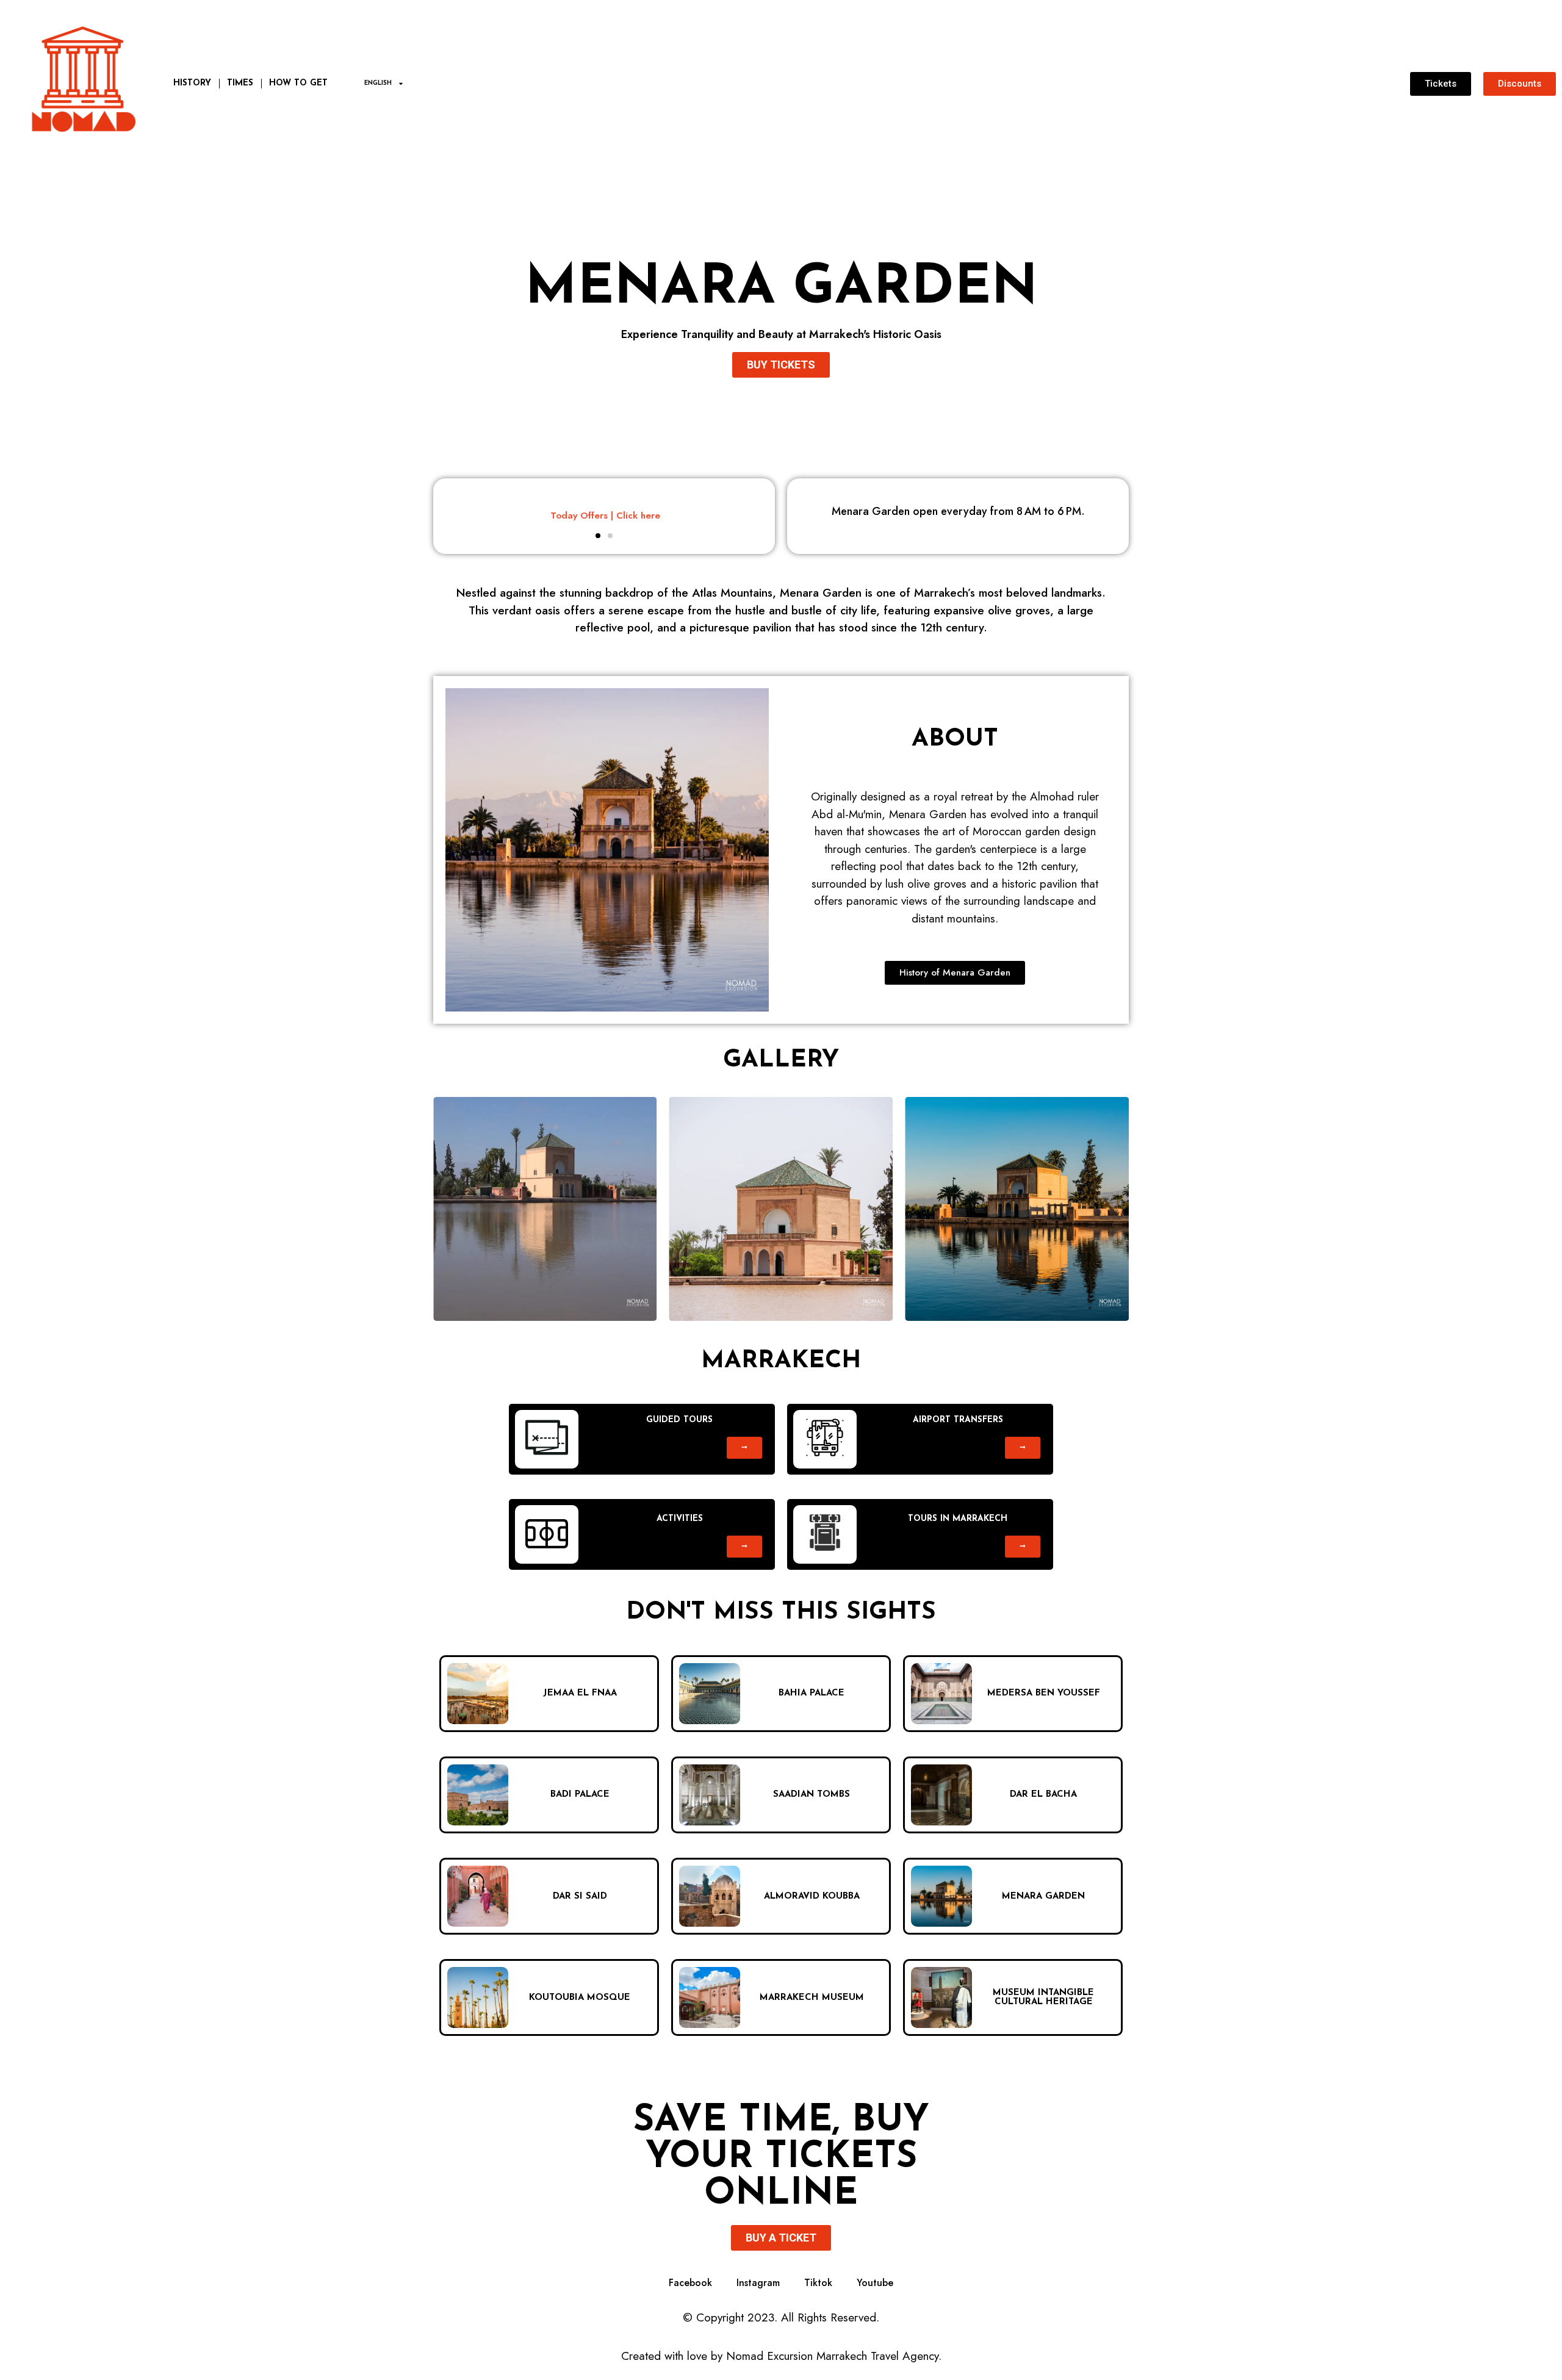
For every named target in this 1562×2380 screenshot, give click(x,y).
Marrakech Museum (812, 1998)
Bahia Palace (812, 1693)
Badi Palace (580, 1795)
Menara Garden (781, 289)
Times (240, 83)
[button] (598, 536)
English (378, 83)
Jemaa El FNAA (580, 1693)
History (192, 83)
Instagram (758, 2283)
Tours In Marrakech (958, 1519)
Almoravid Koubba (812, 1896)
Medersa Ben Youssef (1044, 1693)
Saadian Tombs (812, 1795)
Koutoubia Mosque (580, 1998)
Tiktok (818, 2283)
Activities (680, 1519)
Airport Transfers (958, 1420)
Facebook (690, 2283)
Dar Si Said (580, 1896)
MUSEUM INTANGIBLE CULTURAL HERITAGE (1043, 1997)
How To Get (298, 83)
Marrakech (781, 1361)
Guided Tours (679, 1420)
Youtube (875, 2283)
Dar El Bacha (1043, 1795)
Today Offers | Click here (604, 516)
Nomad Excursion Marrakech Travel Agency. (834, 2356)
